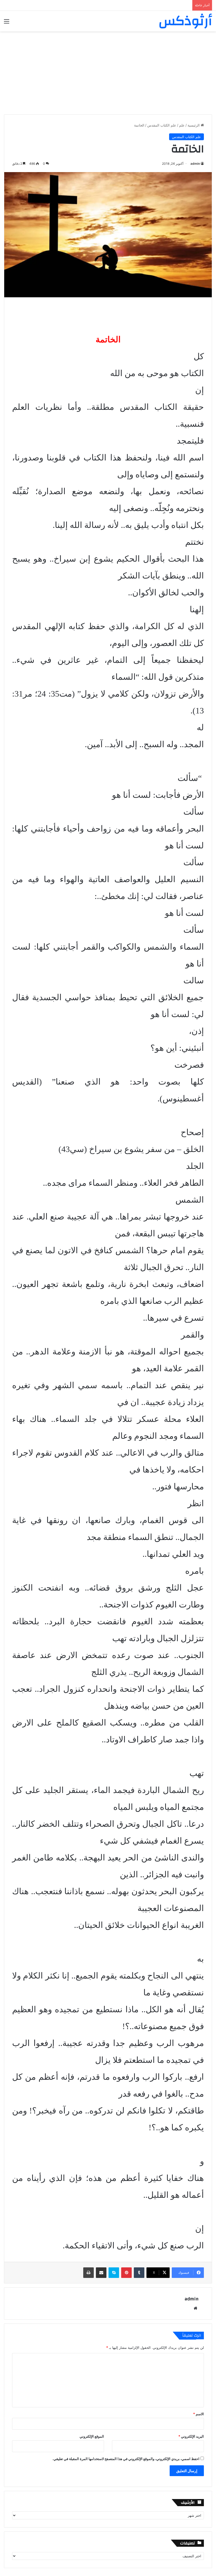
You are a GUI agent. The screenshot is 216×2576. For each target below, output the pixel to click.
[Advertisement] (108, 71)
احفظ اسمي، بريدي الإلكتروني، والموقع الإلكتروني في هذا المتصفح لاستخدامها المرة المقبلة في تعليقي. (126, 2459)
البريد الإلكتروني (191, 2436)
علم (182, 125)
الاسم (198, 2414)
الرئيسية (194, 125)
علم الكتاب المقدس (162, 125)
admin (195, 164)
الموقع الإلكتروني (92, 2436)
